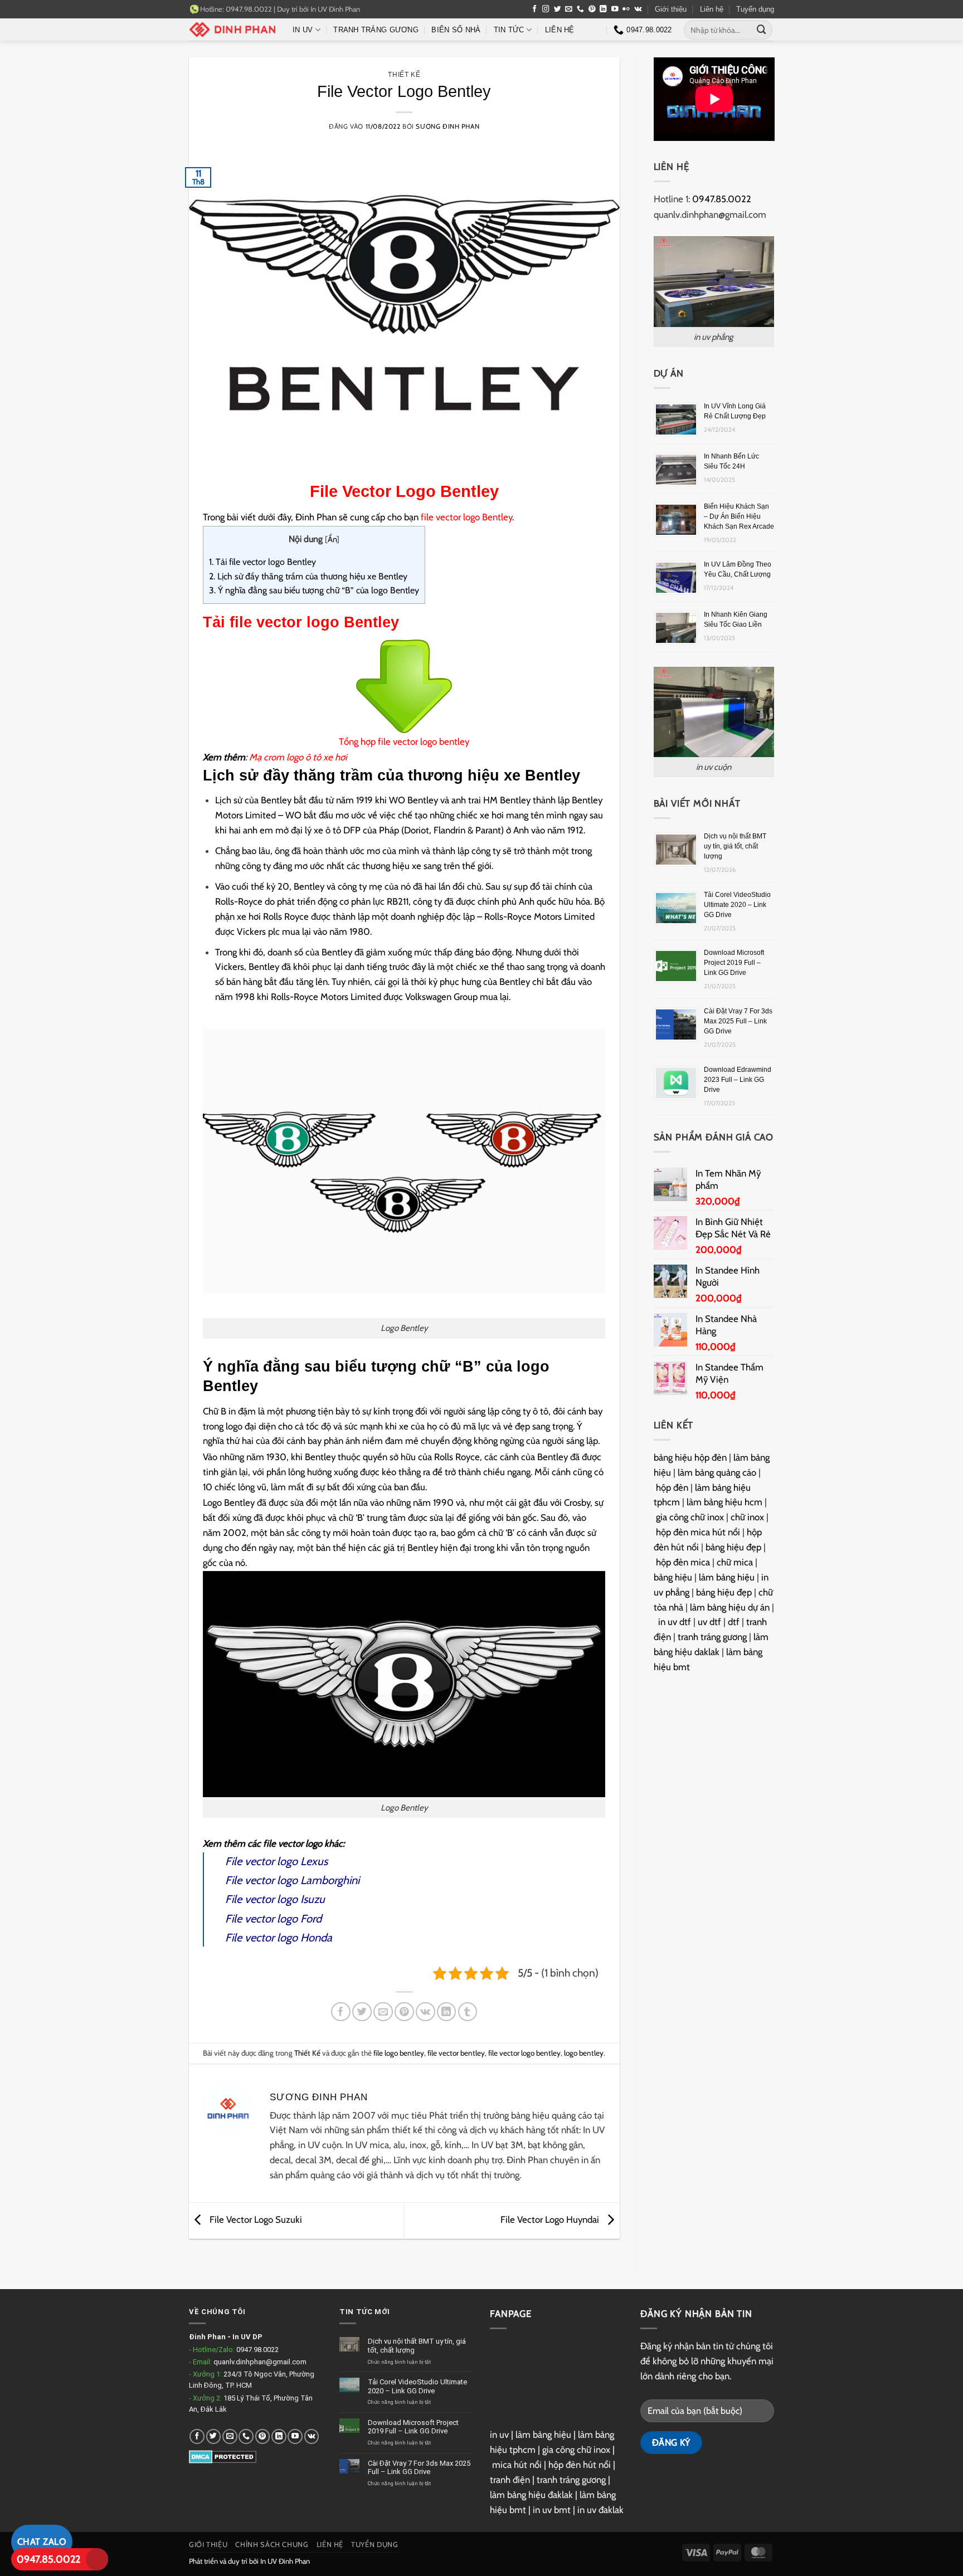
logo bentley (584, 2053)
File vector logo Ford (273, 1919)
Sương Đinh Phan (448, 126)
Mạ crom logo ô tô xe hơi (298, 757)
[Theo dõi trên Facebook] (535, 9)
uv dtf (709, 1622)
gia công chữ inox (690, 1517)
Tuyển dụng (755, 9)
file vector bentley (456, 2053)
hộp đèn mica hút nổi (698, 1532)
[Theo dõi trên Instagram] (546, 9)
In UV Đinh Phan (335, 9)
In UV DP (247, 2337)
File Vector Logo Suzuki (255, 2219)
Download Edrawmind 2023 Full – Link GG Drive (738, 1080)
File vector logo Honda (279, 1938)
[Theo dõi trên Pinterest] (592, 9)
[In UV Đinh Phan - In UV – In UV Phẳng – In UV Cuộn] (232, 30)
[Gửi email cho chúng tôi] (569, 9)
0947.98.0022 (257, 2350)
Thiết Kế (404, 74)
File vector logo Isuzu (275, 1899)
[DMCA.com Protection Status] (223, 2456)
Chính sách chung (272, 2545)
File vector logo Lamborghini (292, 1880)
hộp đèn (672, 1487)
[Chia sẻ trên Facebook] (341, 2012)
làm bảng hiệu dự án (730, 1607)
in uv (499, 2434)
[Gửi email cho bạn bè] (383, 2012)
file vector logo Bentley (466, 517)
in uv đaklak (600, 2510)
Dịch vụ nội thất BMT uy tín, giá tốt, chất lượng (735, 846)
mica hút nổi (517, 2465)
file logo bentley (399, 2053)
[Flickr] (626, 9)
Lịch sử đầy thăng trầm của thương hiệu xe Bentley (308, 576)
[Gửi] (762, 30)
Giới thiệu (671, 9)
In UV (303, 30)
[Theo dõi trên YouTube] (615, 9)
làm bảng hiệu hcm (724, 1502)
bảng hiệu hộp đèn (690, 1457)
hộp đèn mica (683, 1562)
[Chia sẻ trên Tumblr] (468, 2012)
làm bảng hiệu (727, 1577)
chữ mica (735, 1562)
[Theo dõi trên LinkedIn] (603, 9)
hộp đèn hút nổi (580, 2465)
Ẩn (332, 539)
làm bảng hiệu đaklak (531, 2495)
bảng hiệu (673, 1577)
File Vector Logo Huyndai (551, 2219)
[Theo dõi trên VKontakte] (638, 9)
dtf (734, 1622)
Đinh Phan (207, 2337)
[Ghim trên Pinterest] (404, 2012)
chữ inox (747, 1517)
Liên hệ (712, 9)
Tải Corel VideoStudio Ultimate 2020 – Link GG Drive (737, 905)
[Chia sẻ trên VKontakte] (425, 2012)
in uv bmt (552, 2510)
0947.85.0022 (48, 2559)
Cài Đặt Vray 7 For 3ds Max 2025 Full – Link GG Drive (738, 1021)
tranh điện (510, 2480)
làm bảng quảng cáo (717, 1472)
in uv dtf (675, 1622)
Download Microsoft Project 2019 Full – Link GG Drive (734, 963)
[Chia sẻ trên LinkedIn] (447, 2012)
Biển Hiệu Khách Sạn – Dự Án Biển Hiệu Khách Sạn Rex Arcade (739, 516)
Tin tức (509, 30)
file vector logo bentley (524, 2053)
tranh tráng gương (712, 1637)
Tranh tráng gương (376, 30)
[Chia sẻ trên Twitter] (362, 2012)
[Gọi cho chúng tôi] (580, 9)
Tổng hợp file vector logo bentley (404, 741)
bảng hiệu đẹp (733, 1547)
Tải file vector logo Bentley (262, 562)
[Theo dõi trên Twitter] (558, 9)
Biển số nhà (456, 30)
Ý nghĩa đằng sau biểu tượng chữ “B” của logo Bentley (314, 590)
